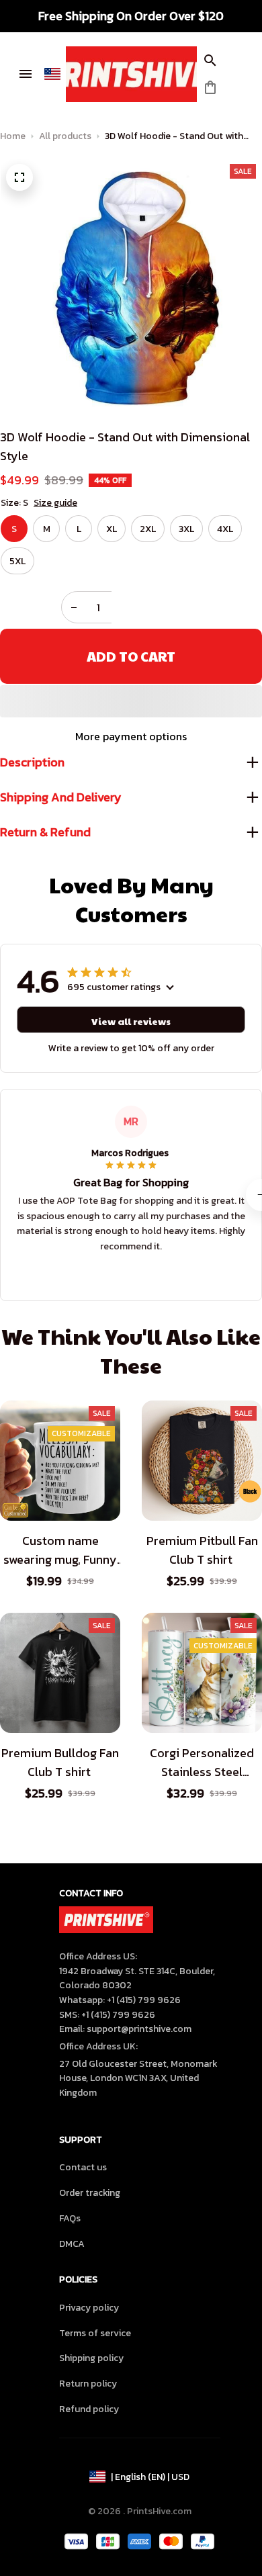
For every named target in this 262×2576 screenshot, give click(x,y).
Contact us (83, 2167)
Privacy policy (89, 2308)
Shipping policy (91, 2358)
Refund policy (89, 2409)
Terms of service (95, 2333)
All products (65, 136)
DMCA (72, 2244)
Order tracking (90, 2193)
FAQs (70, 2218)
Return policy (88, 2384)
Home (13, 136)
